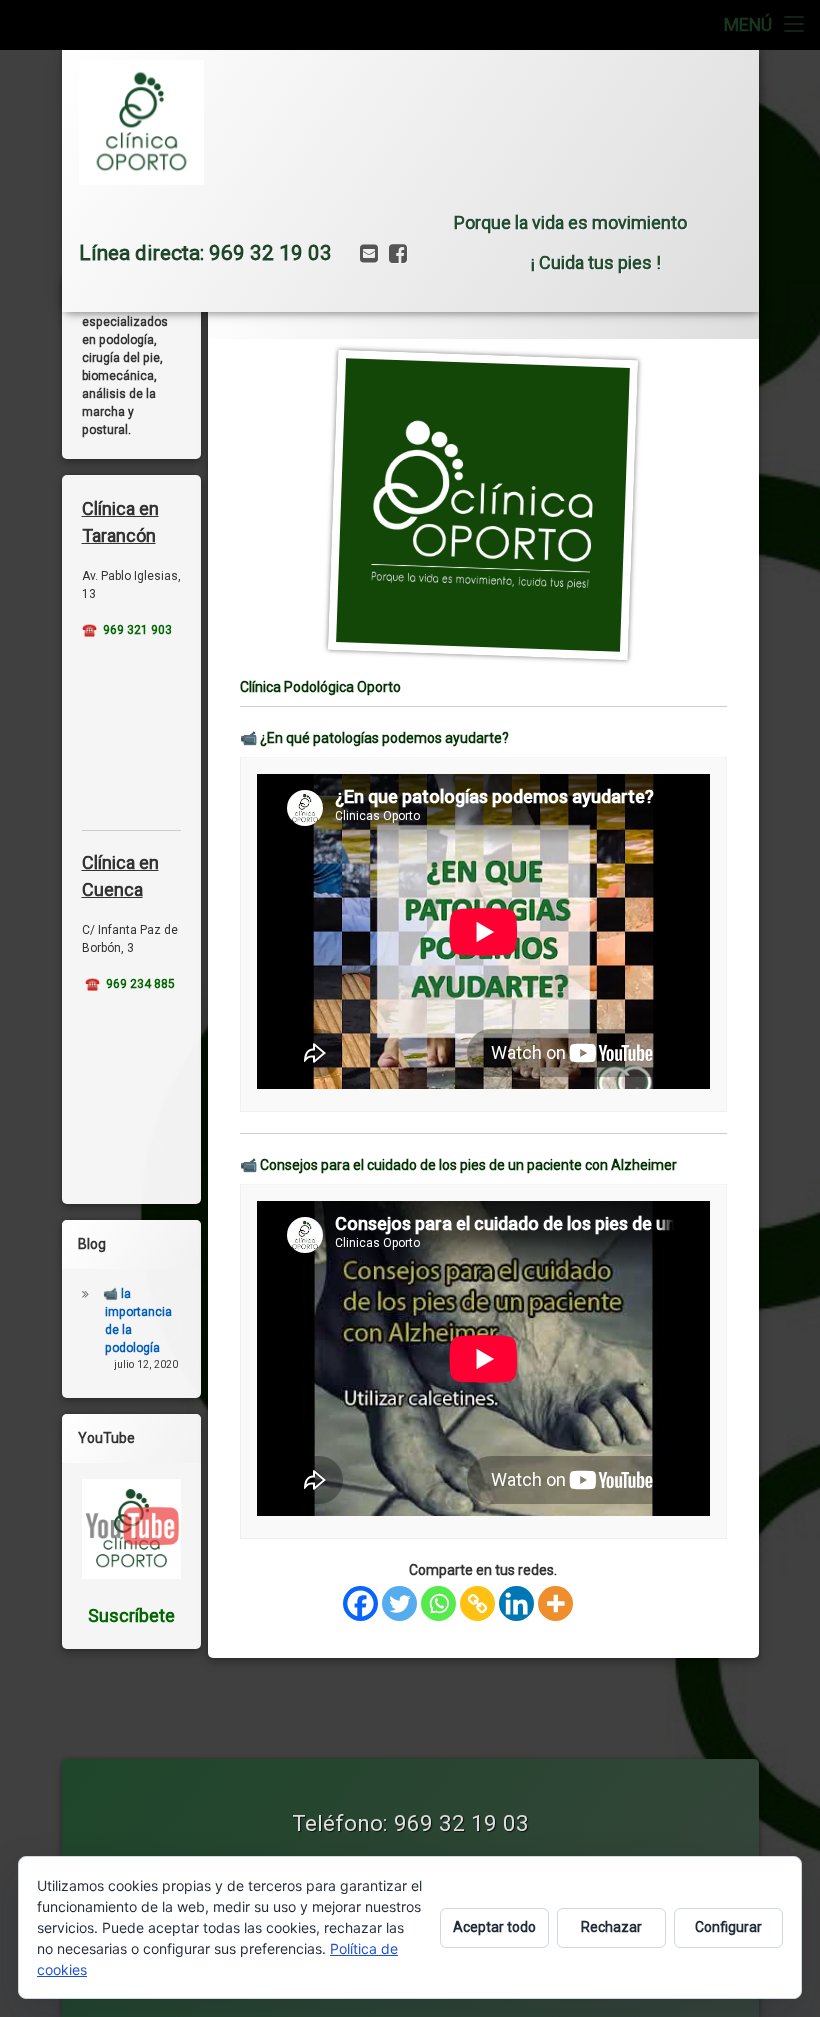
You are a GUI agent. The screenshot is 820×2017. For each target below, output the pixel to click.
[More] (555, 1603)
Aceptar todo (494, 1927)
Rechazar (611, 1927)
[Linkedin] (516, 1603)
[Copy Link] (477, 1603)
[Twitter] (399, 1603)
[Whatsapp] (438, 1603)
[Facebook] (360, 1603)
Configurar (728, 1927)
